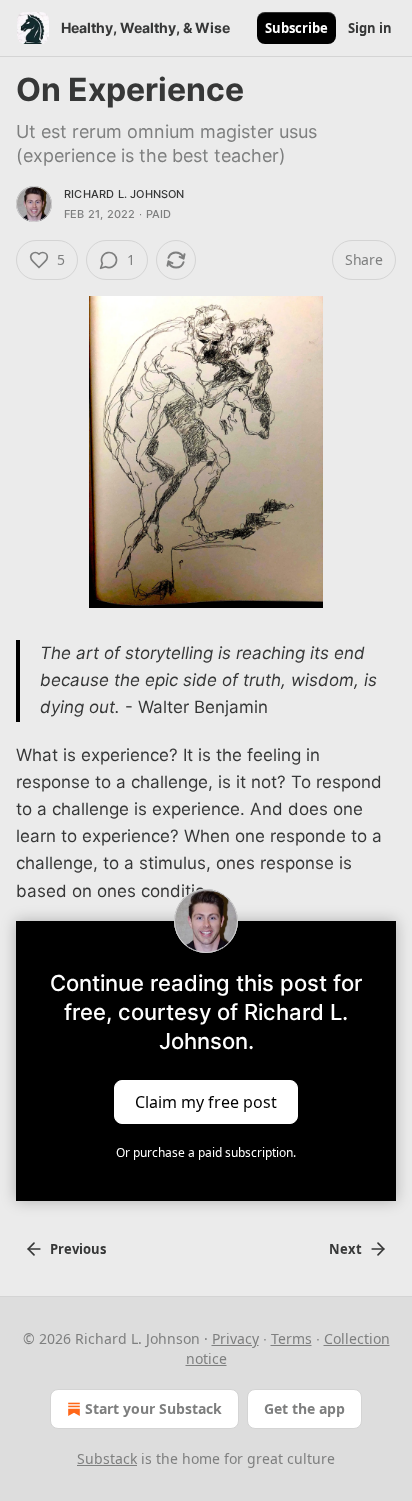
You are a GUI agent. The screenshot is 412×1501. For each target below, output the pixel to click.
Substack (107, 1458)
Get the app (304, 1408)
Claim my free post (206, 1101)
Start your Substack (153, 1408)
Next (345, 1249)
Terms (291, 1338)
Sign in (370, 28)
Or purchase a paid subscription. (206, 1152)
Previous (78, 1249)
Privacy (235, 1338)
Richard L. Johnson (124, 194)
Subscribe (296, 28)
